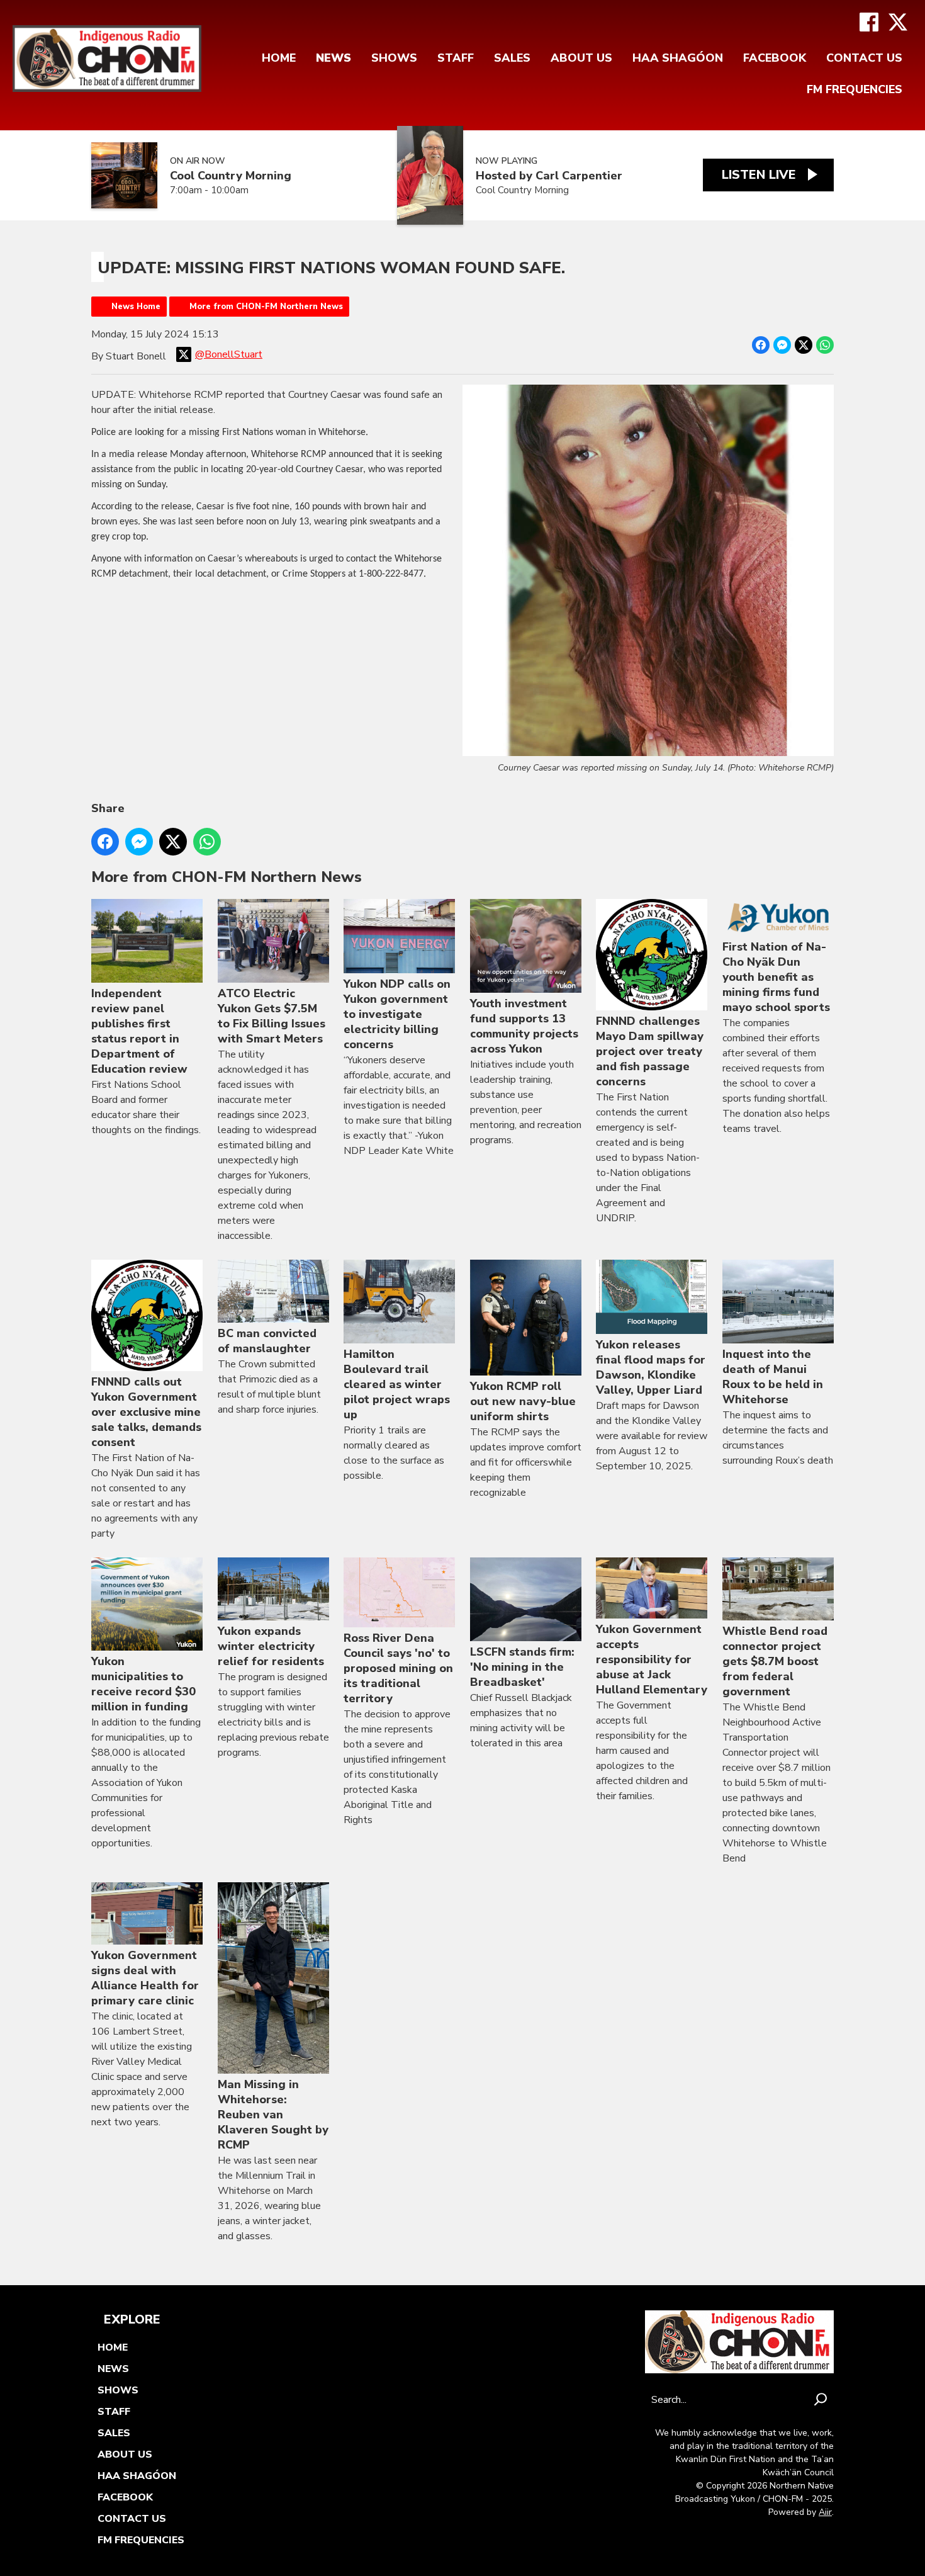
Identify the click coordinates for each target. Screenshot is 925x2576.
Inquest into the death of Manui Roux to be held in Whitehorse (773, 1377)
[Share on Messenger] (782, 345)
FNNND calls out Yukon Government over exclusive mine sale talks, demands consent (146, 1412)
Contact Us (864, 58)
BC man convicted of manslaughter (267, 1341)
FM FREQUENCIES (855, 89)
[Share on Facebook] (761, 345)
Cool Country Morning (231, 176)
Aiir (825, 2512)
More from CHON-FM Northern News (266, 307)
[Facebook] (869, 22)
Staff (456, 58)
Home (279, 58)
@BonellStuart (229, 354)
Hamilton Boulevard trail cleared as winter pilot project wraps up (397, 1384)
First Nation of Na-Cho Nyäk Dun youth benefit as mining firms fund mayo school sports (776, 977)
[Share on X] (804, 345)
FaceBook (775, 58)
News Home (136, 307)
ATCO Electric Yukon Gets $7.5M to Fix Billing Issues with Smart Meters (272, 1016)
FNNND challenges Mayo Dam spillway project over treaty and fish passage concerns (650, 1051)
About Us (581, 58)
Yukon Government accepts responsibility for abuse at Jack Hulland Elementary (652, 1659)
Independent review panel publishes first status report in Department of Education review (139, 1031)
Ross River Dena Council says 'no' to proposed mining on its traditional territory (398, 1668)
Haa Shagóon (678, 58)
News (334, 58)
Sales (512, 58)
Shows (394, 58)
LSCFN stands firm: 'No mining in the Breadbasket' (522, 1667)
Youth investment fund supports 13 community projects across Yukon (524, 1026)
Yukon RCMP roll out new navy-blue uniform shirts (523, 1401)
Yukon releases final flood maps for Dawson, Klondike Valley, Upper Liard (651, 1367)
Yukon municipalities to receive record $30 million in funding (143, 1684)
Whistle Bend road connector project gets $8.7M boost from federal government (775, 1661)
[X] (898, 22)
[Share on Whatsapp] (825, 345)
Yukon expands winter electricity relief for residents (271, 1646)
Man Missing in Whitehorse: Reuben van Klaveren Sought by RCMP (273, 2115)
